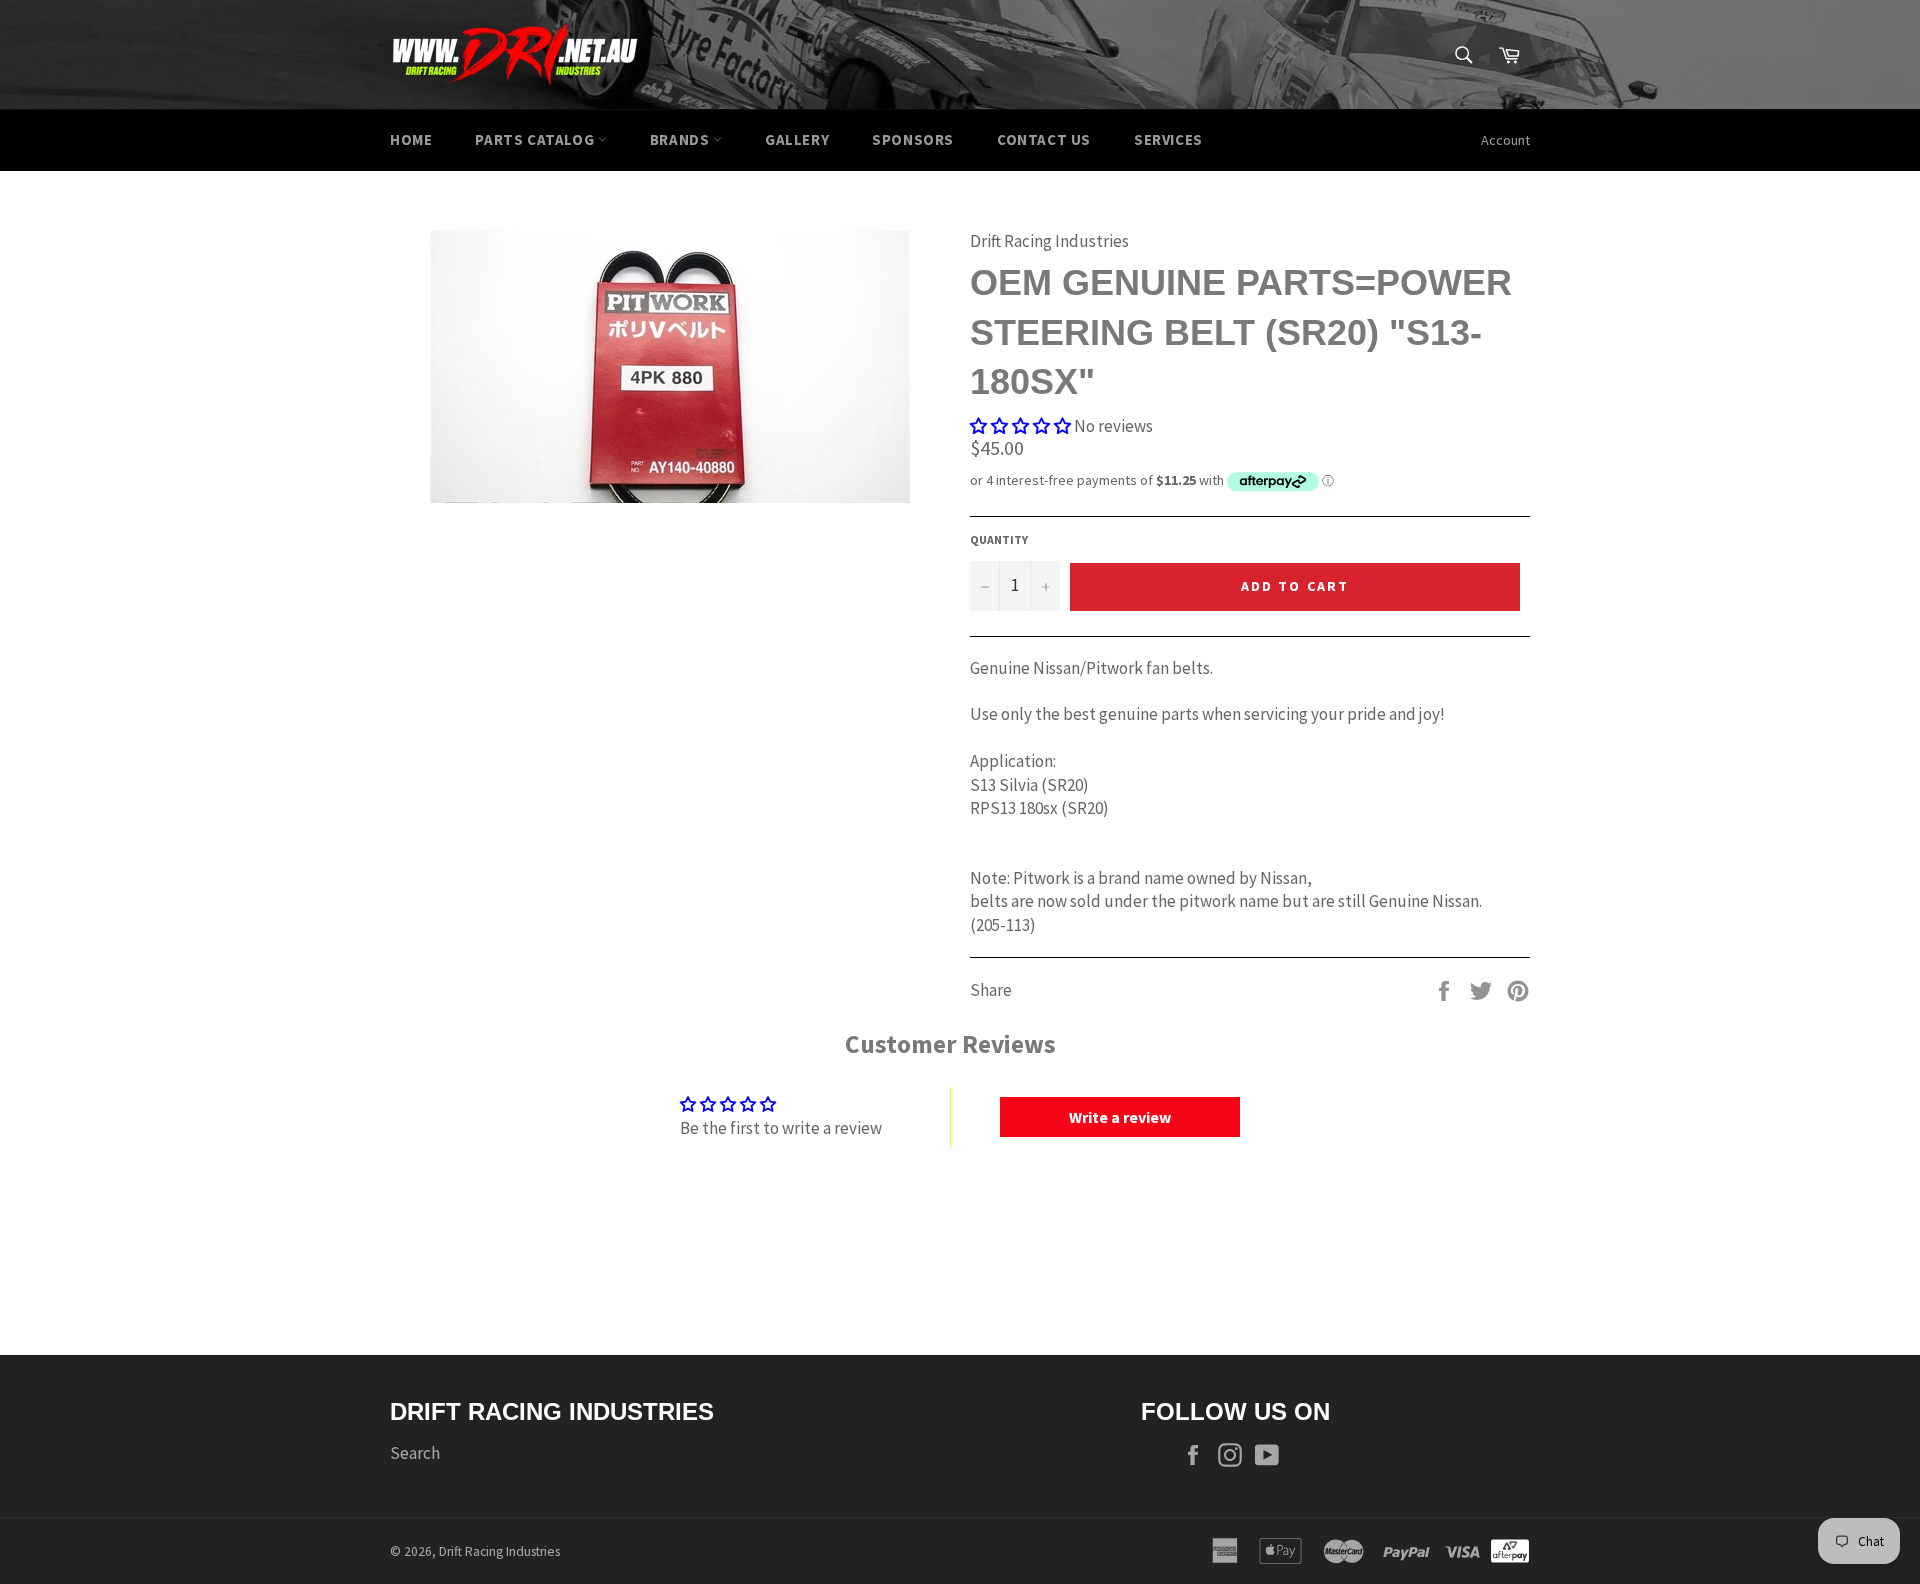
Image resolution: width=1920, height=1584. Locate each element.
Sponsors (913, 139)
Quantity (999, 539)
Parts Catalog (536, 139)
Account (1505, 140)
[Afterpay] (1510, 1549)
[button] (1020, 426)
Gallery (797, 139)
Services (1168, 139)
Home (411, 139)
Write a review (1120, 1117)
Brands (681, 139)
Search (415, 1453)
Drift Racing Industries (499, 1551)
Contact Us (1044, 139)
